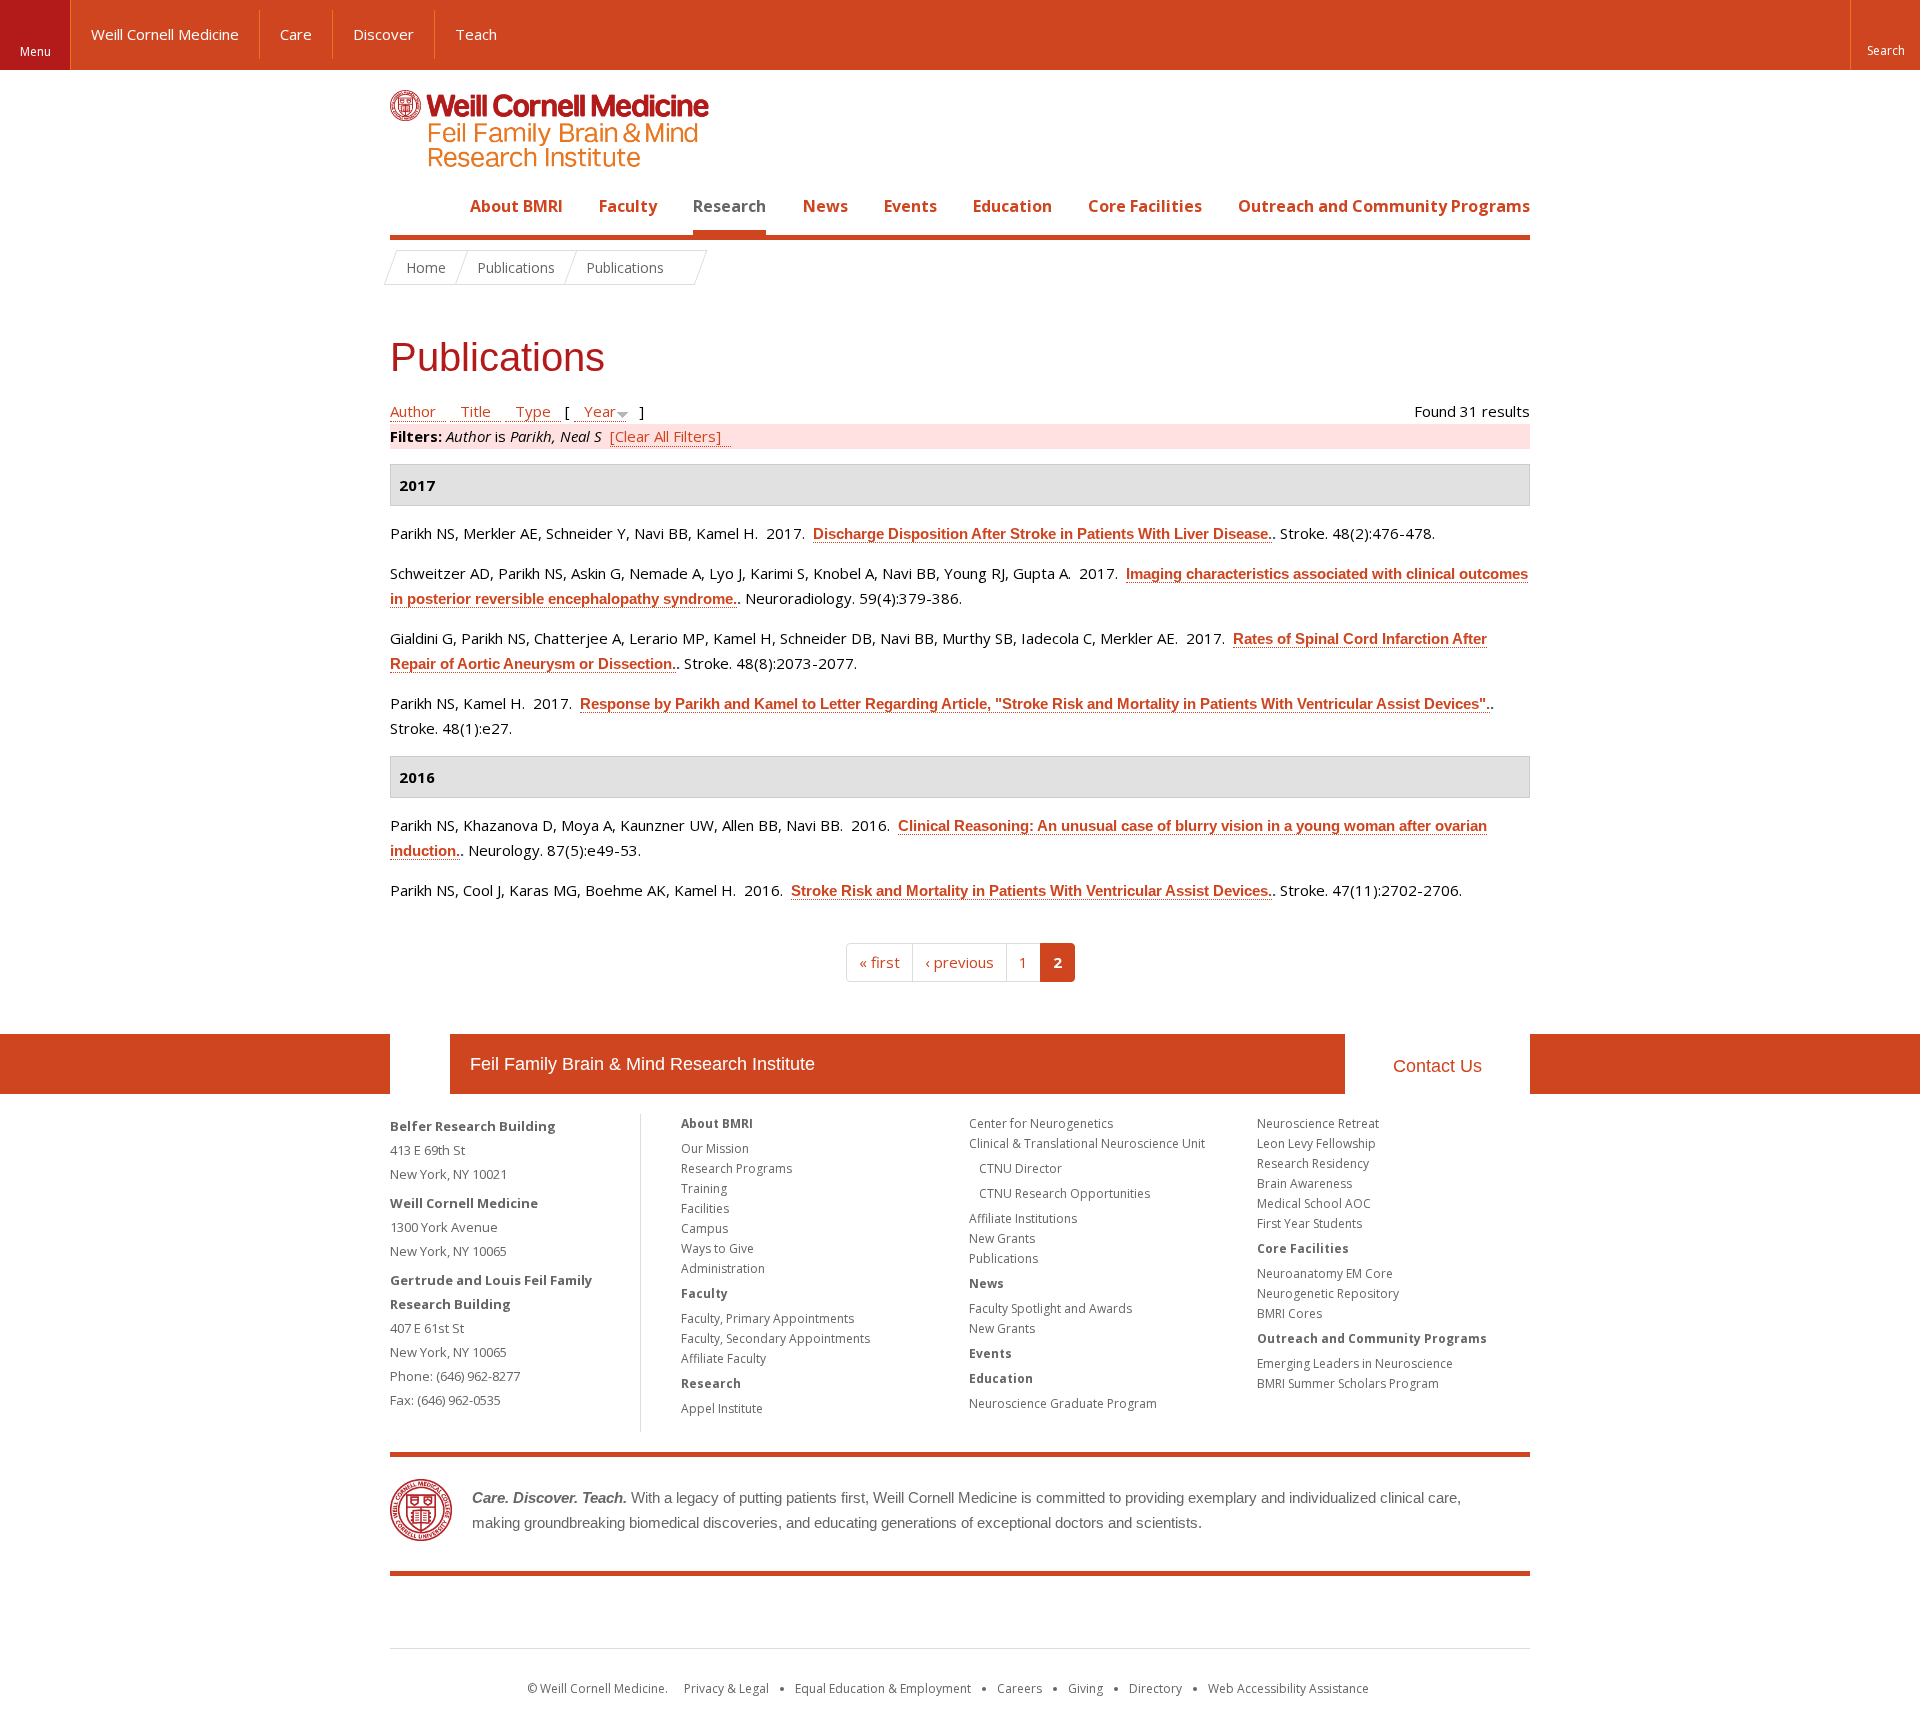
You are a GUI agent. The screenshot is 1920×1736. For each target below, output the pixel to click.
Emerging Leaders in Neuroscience (1355, 1363)
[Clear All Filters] (665, 436)
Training (704, 1188)
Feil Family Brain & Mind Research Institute (642, 1064)
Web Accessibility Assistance (1288, 1688)
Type (533, 411)
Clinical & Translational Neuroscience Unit (1087, 1143)
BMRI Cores (1289, 1313)
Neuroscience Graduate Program (1063, 1403)
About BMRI (516, 206)
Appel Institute (722, 1408)
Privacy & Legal (726, 1688)
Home (412, 206)
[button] (1885, 35)
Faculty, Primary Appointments (767, 1318)
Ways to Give (717, 1248)
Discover (383, 34)
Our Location (420, 1064)
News (825, 206)
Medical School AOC (1314, 1203)
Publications (1003, 1258)
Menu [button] (35, 51)
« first (879, 962)
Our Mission (715, 1148)
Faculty (628, 206)
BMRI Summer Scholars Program (1348, 1383)
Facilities (705, 1208)
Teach (476, 34)
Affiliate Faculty (723, 1358)
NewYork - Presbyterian (1127, 1616)
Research (729, 206)
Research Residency (1313, 1163)
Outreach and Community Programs (1384, 206)
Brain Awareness (1304, 1183)
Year (600, 411)
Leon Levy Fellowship (1316, 1143)
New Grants (1002, 1238)
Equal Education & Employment (883, 1688)
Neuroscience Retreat (1318, 1123)
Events (910, 206)
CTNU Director (1020, 1168)
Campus (704, 1228)
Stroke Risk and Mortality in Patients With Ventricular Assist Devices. (1031, 890)
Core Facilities (1145, 206)
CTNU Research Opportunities (1064, 1193)
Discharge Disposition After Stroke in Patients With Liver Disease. (1042, 533)
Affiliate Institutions (1023, 1218)
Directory (1155, 1688)
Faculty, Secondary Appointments (775, 1338)
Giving (1085, 1688)
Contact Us (1437, 1066)
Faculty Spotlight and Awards (1050, 1308)
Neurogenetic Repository (1328, 1293)
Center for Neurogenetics (1041, 1123)
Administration (723, 1268)
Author (413, 411)
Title (475, 411)
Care (296, 34)
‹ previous (959, 962)
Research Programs (736, 1168)
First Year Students (1309, 1223)
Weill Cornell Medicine (165, 34)
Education (1012, 206)
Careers (1019, 1688)
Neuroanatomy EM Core (1325, 1273)
